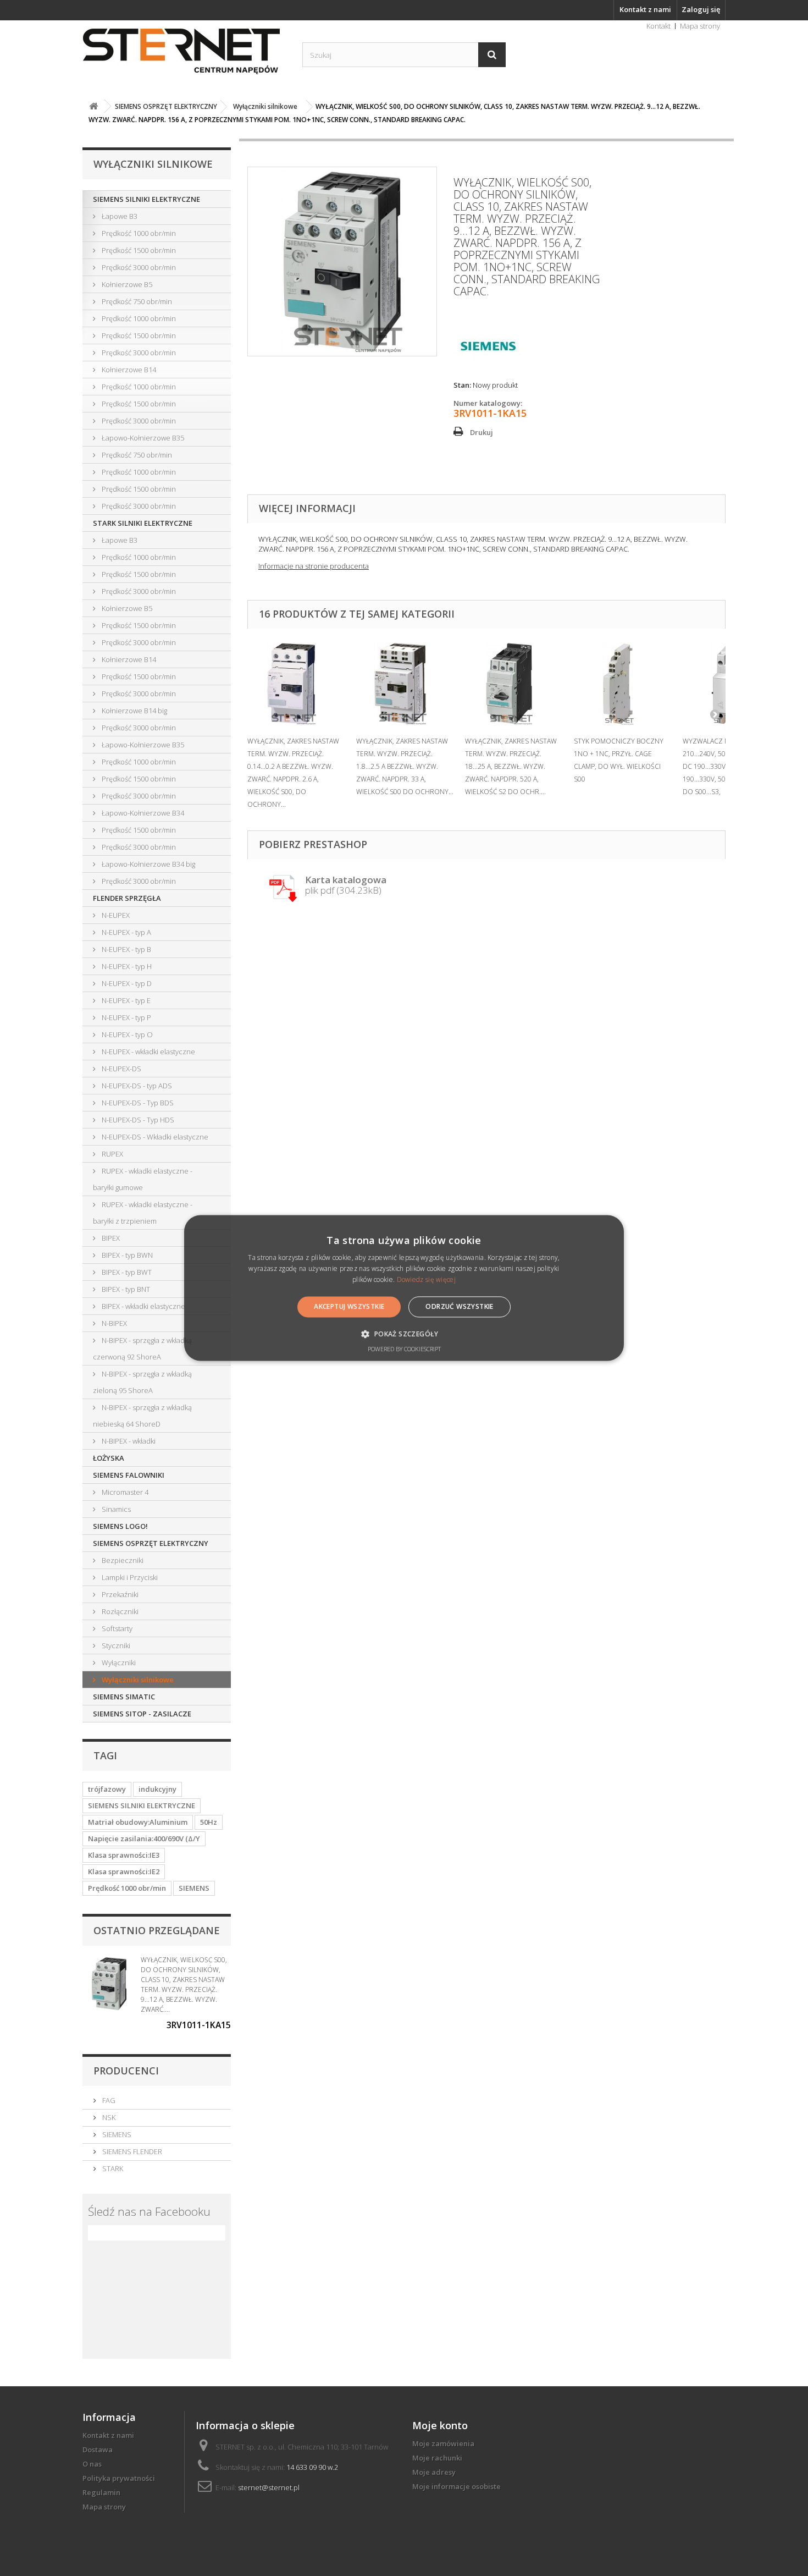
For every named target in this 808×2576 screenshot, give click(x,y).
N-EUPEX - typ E (125, 1000)
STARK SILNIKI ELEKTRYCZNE (143, 523)
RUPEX (112, 1154)
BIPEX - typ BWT (126, 1272)
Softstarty (116, 1628)
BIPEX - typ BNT (125, 1289)
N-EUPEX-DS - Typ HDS (137, 1120)
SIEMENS (194, 1888)
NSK (108, 2117)
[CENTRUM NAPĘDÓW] (184, 52)
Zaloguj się (701, 9)
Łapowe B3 (119, 216)
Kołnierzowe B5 (126, 284)
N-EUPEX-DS (121, 1069)
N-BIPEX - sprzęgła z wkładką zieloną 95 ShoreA (142, 1382)
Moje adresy (434, 2472)
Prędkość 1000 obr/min (138, 233)
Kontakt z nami (645, 9)
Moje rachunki (437, 2458)
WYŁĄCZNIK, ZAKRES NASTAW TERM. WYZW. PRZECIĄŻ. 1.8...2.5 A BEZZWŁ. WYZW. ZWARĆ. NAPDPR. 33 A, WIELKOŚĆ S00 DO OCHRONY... (405, 766)
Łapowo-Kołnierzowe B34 (142, 813)
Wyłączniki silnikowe (137, 1680)
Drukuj (482, 432)
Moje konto (440, 2425)
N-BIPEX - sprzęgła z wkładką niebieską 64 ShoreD (142, 1416)
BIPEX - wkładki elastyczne (143, 1306)
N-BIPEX (114, 1323)
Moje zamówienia (443, 2443)
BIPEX (110, 1238)
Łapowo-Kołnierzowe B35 (142, 438)
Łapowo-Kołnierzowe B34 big (148, 864)
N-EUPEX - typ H (126, 966)
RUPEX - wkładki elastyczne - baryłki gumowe (143, 1179)
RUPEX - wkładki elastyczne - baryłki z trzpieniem (143, 1213)
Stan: (462, 385)
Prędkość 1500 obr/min (138, 250)
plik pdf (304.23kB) (346, 886)
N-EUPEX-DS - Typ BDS (137, 1103)
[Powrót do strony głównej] (93, 106)
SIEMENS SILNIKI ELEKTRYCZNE (146, 199)
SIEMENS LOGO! (120, 1526)
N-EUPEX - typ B (126, 949)
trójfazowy (107, 1789)
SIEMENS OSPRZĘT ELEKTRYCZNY (151, 1543)
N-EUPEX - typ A (126, 932)
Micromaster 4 (124, 1492)
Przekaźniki (119, 1594)
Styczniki (115, 1645)
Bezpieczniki (122, 1560)
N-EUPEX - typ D (126, 983)
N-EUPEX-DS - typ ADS (136, 1086)
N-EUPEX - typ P (126, 1017)
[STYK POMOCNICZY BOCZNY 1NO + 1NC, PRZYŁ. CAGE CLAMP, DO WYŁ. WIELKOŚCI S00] (623, 684)
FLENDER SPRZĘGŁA (127, 898)
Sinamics (115, 1509)
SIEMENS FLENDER (131, 2151)
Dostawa (98, 2450)
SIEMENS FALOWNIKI (129, 1475)
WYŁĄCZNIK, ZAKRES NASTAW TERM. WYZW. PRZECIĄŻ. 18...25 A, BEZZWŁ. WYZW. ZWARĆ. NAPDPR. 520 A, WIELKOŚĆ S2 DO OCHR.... (511, 766)
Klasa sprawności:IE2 (124, 1872)
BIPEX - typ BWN (126, 1255)
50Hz (209, 1822)
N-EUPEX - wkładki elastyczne (148, 1052)
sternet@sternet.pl (269, 2487)
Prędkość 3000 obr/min (138, 267)
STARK (112, 2168)
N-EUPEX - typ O (126, 1034)
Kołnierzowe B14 (128, 370)
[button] (404, 1334)
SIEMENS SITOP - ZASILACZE (142, 1714)
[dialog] (404, 1288)
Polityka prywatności (119, 2478)
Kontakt (658, 26)
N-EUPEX (115, 915)
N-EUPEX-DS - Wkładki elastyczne (154, 1137)
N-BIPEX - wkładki (128, 1441)
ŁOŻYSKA (109, 1458)
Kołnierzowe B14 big (134, 711)
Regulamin (101, 2492)
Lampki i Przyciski (129, 1577)
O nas (92, 2464)
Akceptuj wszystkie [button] (349, 1306)
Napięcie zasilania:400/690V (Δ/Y (144, 1839)
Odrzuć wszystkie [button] (459, 1306)
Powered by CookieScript (404, 1349)
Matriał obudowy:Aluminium (138, 1822)
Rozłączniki (119, 1611)
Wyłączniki (118, 1663)
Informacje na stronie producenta (314, 566)
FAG (108, 2100)
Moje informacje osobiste (456, 2486)
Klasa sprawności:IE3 (124, 1855)
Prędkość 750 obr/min (136, 301)
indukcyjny (157, 1789)
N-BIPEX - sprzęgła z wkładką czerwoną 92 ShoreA (142, 1348)
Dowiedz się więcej (426, 1279)
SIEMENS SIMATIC (124, 1697)
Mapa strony (700, 26)
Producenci (126, 2071)
